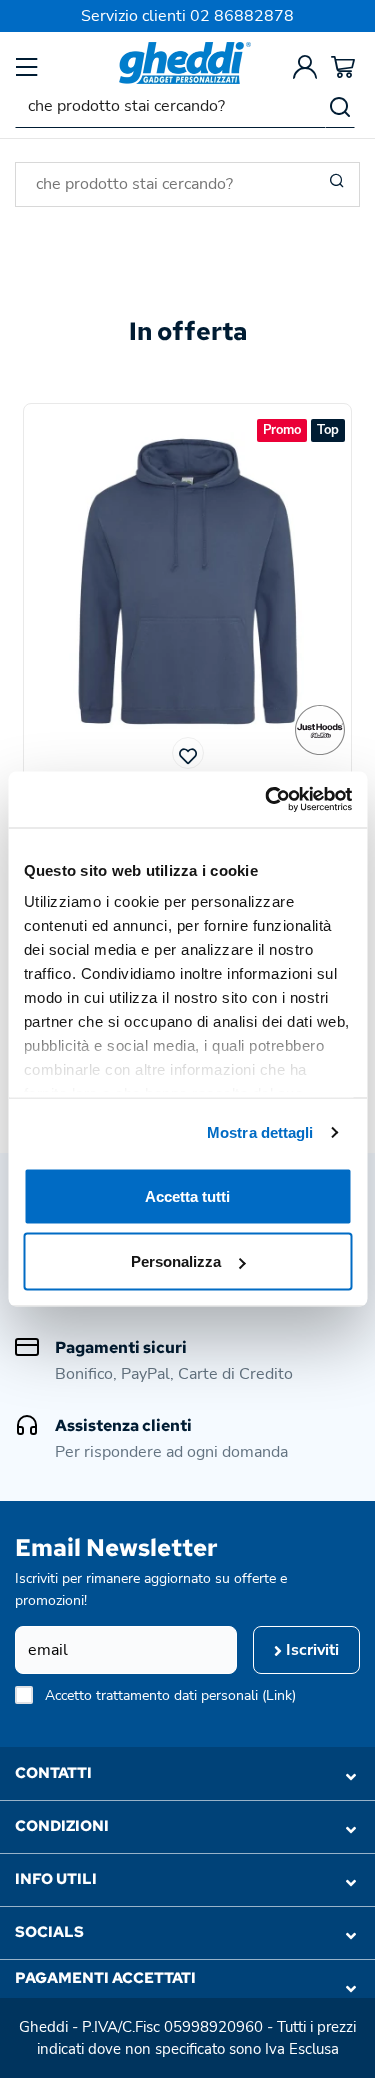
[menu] (27, 66)
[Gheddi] (185, 63)
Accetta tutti (187, 1195)
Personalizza (176, 1261)
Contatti (53, 1773)
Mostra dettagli (260, 1132)
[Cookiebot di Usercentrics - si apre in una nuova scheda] (267, 800)
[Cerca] (340, 106)
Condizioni (62, 1826)
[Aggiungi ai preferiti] (188, 753)
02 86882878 (242, 16)
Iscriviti (310, 1650)
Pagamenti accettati (105, 1978)
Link (279, 1695)
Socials (49, 1932)
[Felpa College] (320, 730)
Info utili (56, 1879)
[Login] (305, 66)
